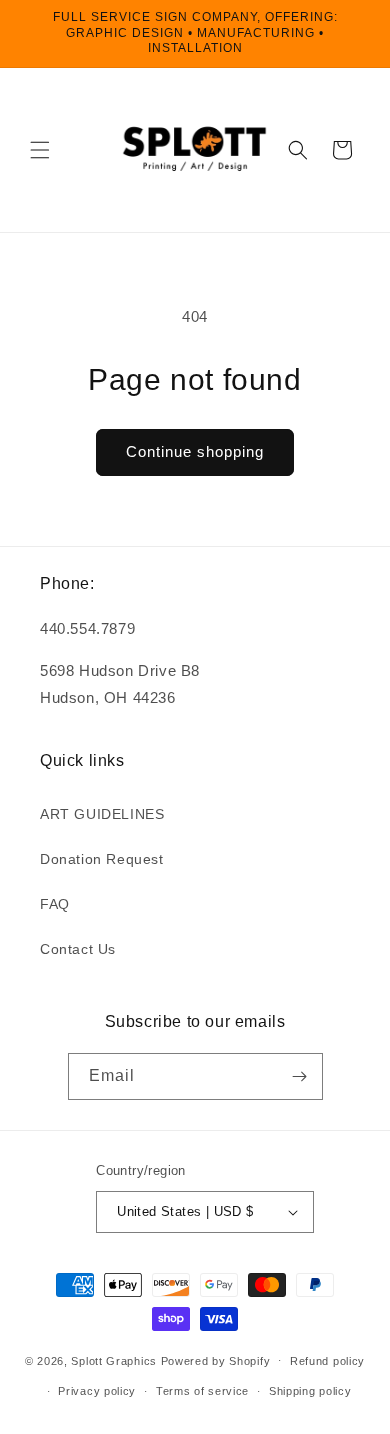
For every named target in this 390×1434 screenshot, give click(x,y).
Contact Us (78, 949)
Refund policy (327, 1361)
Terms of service (202, 1391)
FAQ (55, 904)
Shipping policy (310, 1391)
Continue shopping (195, 451)
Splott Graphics (114, 1360)
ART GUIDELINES (102, 814)
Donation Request (102, 859)
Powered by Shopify (216, 1360)
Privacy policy (97, 1391)
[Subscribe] (300, 1076)
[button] (40, 150)
